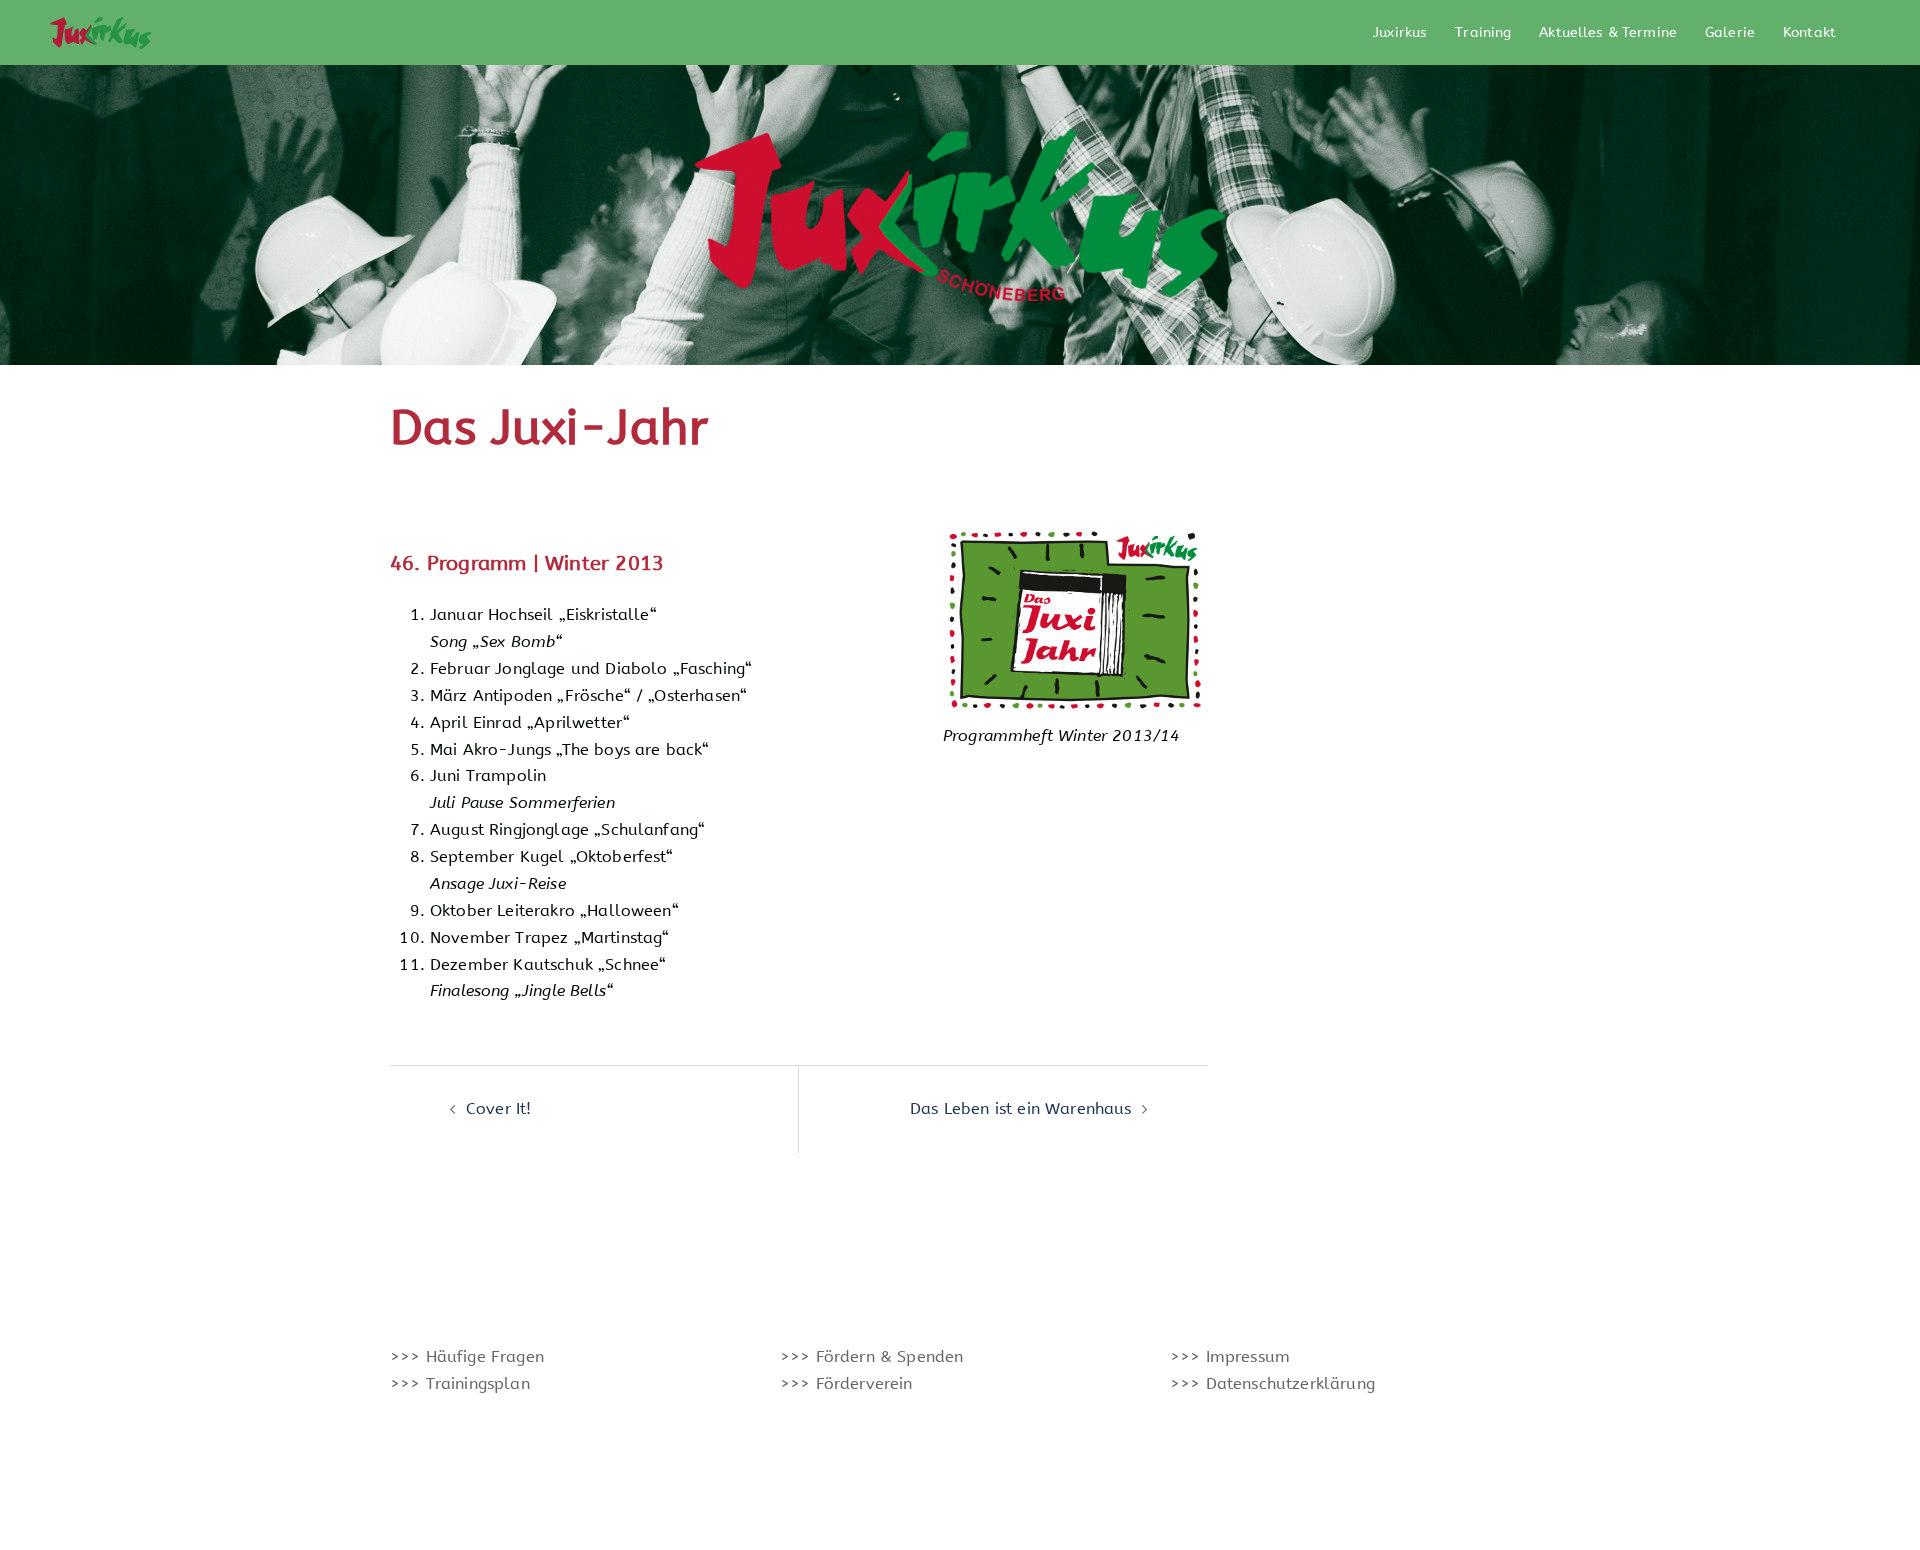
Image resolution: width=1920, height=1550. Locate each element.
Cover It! (498, 1108)
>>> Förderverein (846, 1383)
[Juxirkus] (99, 31)
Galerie (1730, 32)
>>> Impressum (1230, 1356)
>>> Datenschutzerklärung (1272, 1383)
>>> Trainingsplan (460, 1383)
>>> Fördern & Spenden (871, 1356)
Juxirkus (1400, 32)
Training (1483, 32)
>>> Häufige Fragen (467, 1356)
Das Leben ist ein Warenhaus (1020, 1108)
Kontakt (1809, 32)
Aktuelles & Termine (1608, 32)
